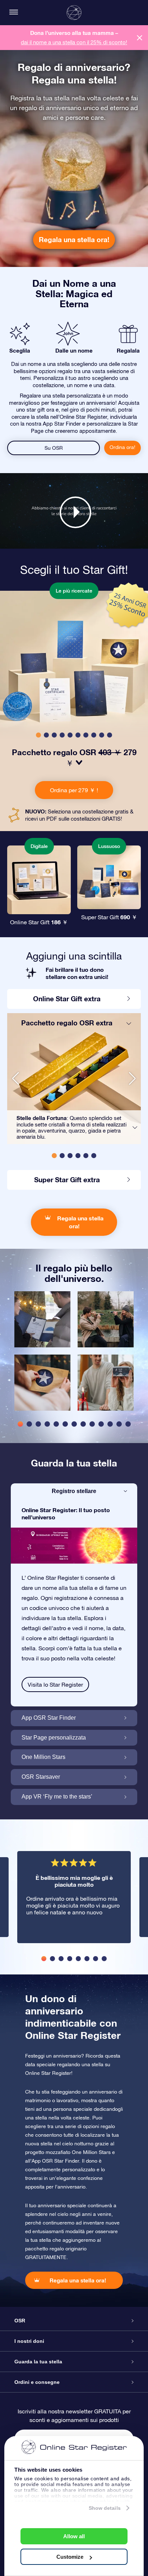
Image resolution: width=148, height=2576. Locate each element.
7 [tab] (74, 1424)
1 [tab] (20, 1424)
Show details (105, 2508)
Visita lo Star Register (55, 1684)
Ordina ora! (122, 447)
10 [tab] (101, 1424)
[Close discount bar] (140, 38)
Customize (70, 2557)
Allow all (74, 2536)
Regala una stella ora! (74, 239)
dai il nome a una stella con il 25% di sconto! (74, 42)
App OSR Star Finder (49, 1718)
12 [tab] (119, 1424)
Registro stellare (74, 1491)
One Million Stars (43, 1757)
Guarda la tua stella (38, 2362)
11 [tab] (110, 1424)
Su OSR (54, 448)
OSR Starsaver (41, 1777)
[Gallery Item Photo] (42, 1319)
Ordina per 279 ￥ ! (74, 790)
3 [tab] (38, 1424)
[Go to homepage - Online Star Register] (74, 13)
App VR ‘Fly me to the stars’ (57, 1797)
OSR (20, 2321)
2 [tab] (29, 1424)
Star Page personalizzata (54, 1738)
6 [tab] (65, 1424)
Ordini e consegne (37, 2382)
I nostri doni (29, 2341)
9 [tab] (92, 1424)
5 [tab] (56, 1424)
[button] (38, 735)
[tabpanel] (42, 1355)
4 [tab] (47, 1424)
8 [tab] (83, 1424)
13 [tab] (128, 1424)
